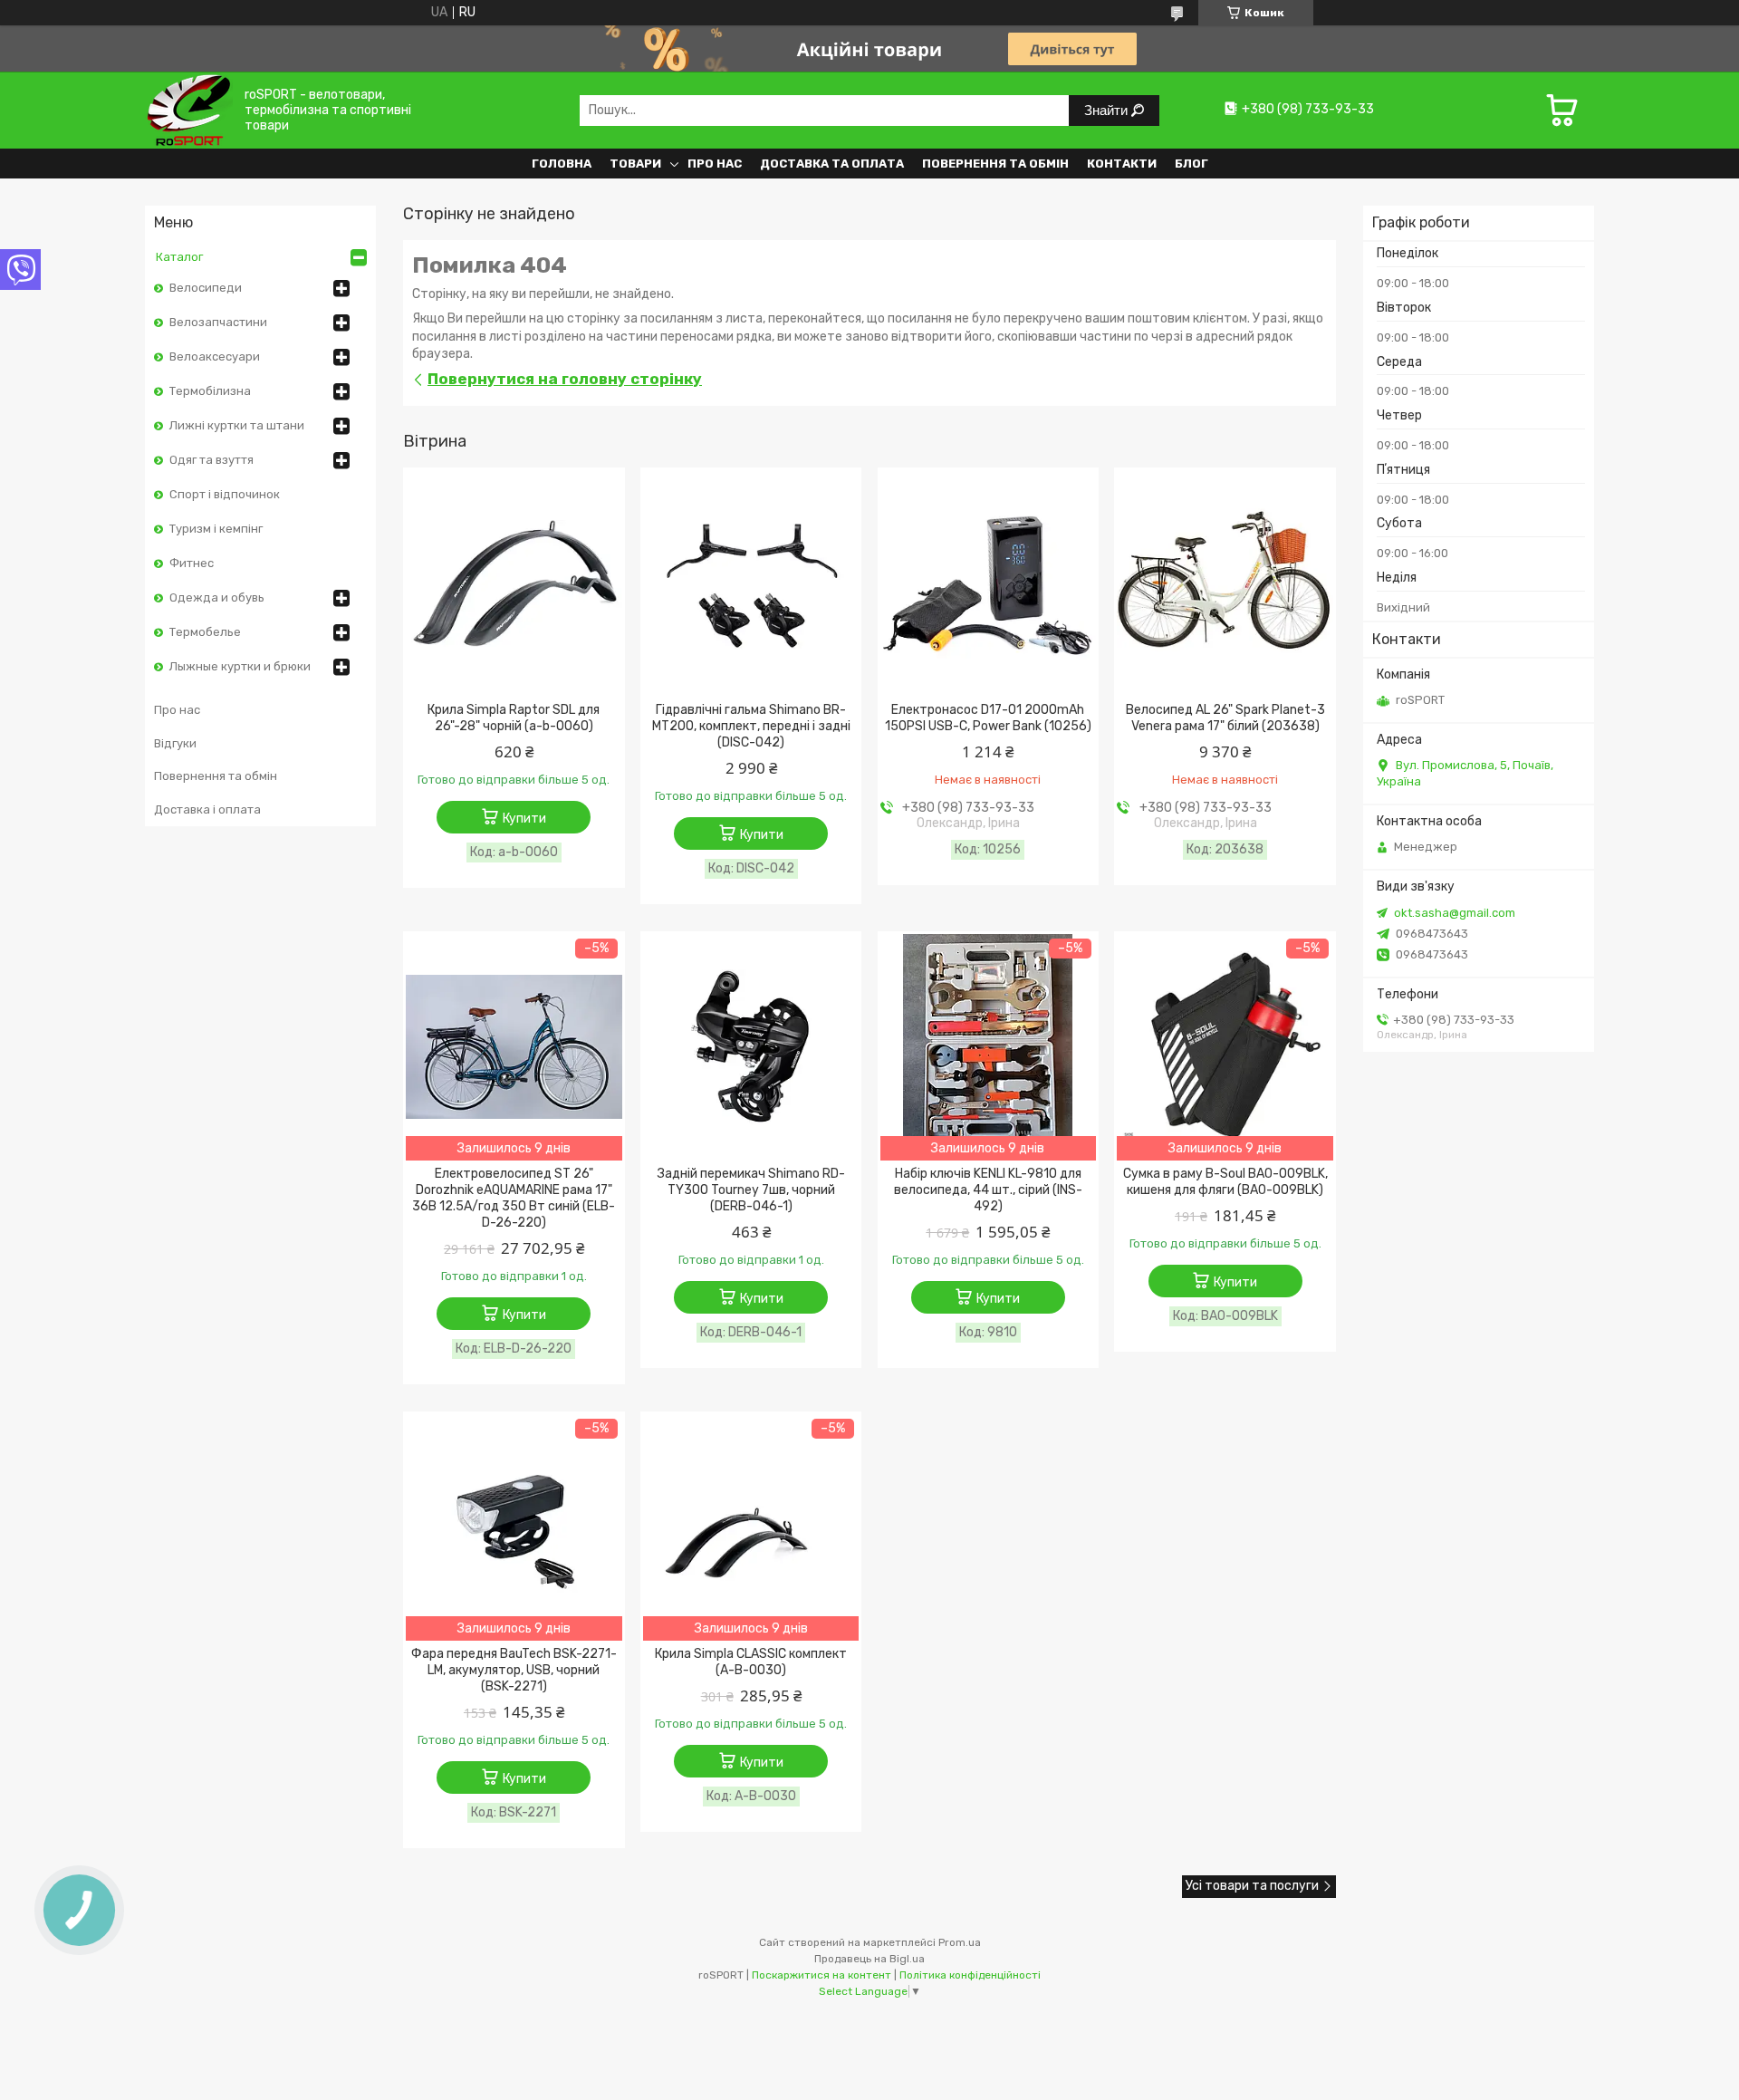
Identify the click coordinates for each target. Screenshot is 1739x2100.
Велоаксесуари (215, 356)
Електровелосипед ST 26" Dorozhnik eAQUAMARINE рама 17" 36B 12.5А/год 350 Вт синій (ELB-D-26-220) (514, 1198)
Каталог (179, 257)
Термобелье (205, 632)
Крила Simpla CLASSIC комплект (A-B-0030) (751, 1662)
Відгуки (175, 743)
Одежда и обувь (217, 597)
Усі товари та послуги (1252, 1886)
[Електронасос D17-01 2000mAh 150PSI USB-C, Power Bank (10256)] (989, 583)
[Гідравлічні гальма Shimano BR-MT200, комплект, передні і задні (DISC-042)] (751, 583)
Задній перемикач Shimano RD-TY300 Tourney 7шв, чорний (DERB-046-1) (751, 1190)
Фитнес (192, 563)
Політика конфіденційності (970, 1975)
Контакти (1122, 164)
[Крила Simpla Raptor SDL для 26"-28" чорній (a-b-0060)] (514, 583)
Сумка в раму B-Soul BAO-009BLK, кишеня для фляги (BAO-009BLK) (1225, 1182)
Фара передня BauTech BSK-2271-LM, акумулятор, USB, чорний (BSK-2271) (514, 1670)
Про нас (715, 164)
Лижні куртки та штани (237, 425)
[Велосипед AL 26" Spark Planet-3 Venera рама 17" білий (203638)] (1225, 583)
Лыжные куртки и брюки (240, 666)
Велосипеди (206, 288)
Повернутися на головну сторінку (565, 379)
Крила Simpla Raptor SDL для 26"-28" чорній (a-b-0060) (514, 718)
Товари (635, 164)
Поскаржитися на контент (821, 1975)
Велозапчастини (218, 322)
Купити (524, 819)
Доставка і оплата (207, 809)
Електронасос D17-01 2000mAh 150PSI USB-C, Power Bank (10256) (988, 718)
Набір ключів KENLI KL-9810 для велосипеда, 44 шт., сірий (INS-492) (988, 1190)
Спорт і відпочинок (225, 494)
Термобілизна (210, 391)
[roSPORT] (189, 110)
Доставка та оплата (832, 164)
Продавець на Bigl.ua (869, 1959)
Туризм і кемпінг (216, 529)
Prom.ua (960, 1942)
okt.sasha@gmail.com (1455, 913)
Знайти (1108, 110)
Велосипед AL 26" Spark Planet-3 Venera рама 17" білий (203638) (1225, 718)
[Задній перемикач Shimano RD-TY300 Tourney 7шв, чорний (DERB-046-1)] (751, 1047)
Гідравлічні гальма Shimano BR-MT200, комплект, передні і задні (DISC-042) (751, 726)
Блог (1191, 164)
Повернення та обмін (995, 164)
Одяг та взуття (211, 460)
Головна (562, 164)
